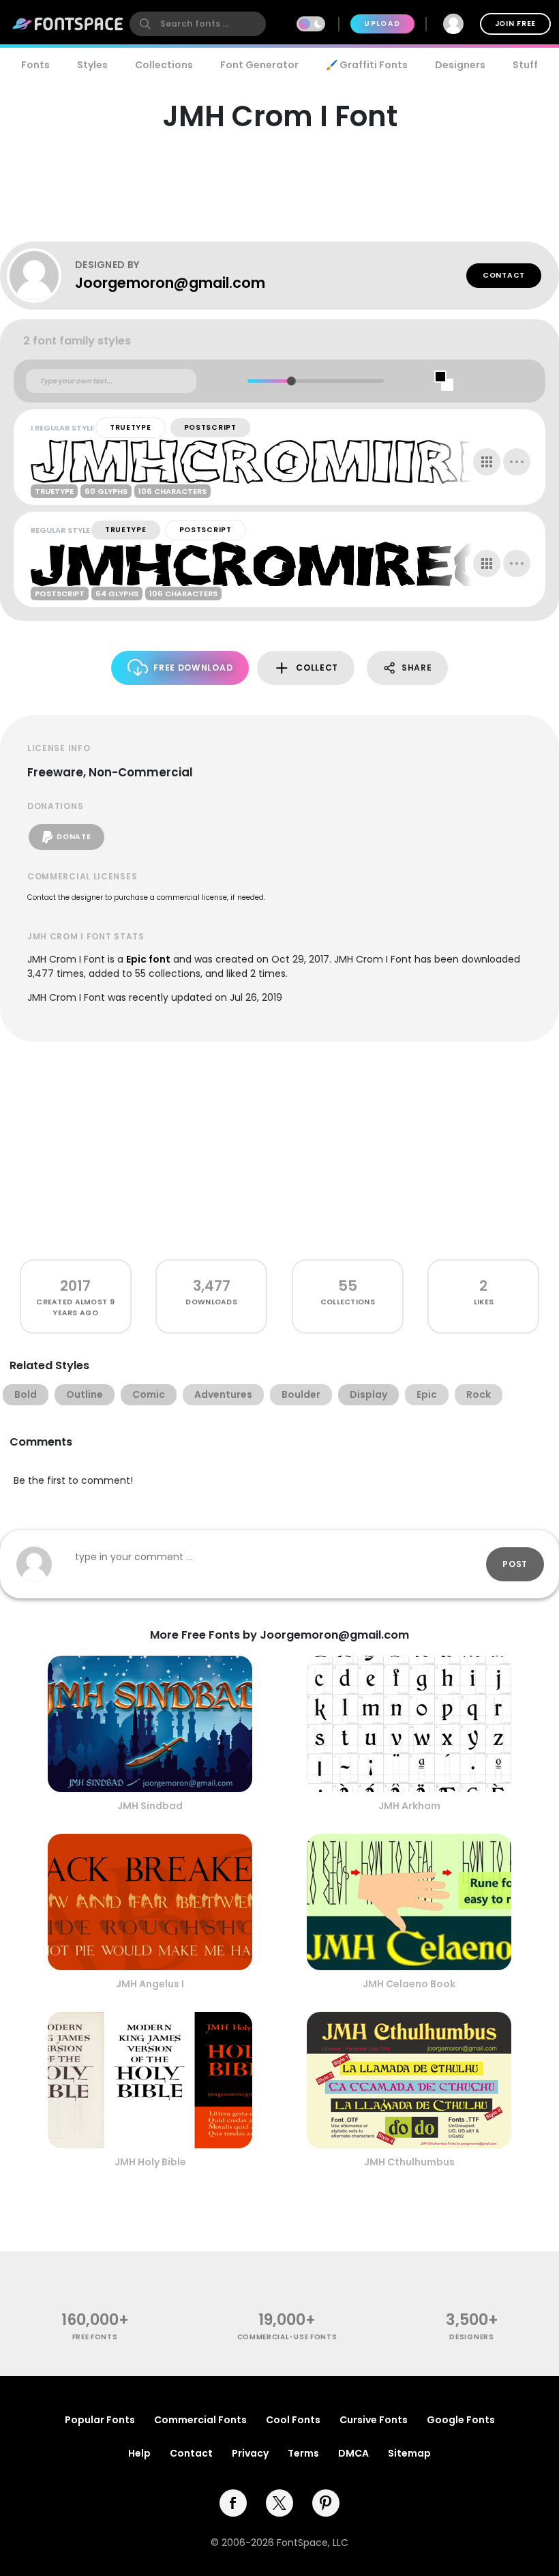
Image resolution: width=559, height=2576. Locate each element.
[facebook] (233, 2503)
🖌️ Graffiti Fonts (367, 65)
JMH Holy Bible (150, 2162)
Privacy (250, 2453)
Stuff (525, 65)
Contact (504, 275)
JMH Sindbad (150, 1806)
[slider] (291, 381)
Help (139, 2453)
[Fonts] (68, 24)
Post (515, 1564)
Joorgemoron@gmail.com (170, 283)
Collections (164, 65)
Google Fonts (461, 2420)
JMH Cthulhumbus (409, 2162)
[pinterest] (326, 2503)
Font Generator (259, 65)
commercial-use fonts (287, 2337)
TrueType (131, 427)
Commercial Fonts (200, 2420)
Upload (382, 24)
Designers (460, 65)
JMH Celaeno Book (409, 1984)
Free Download (193, 668)
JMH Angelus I (150, 1984)
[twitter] (279, 2503)
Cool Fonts (293, 2420)
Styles (92, 65)
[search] (198, 24)
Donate (74, 837)
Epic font (148, 959)
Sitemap (409, 2453)
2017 (75, 1286)
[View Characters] (487, 462)
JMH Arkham (409, 1806)
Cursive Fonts (374, 2420)
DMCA (353, 2453)
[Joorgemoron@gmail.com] (41, 276)
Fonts (35, 65)
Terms (303, 2453)
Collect (317, 668)
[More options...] (517, 462)
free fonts (95, 2337)
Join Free (515, 24)
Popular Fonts (100, 2420)
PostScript (210, 427)
